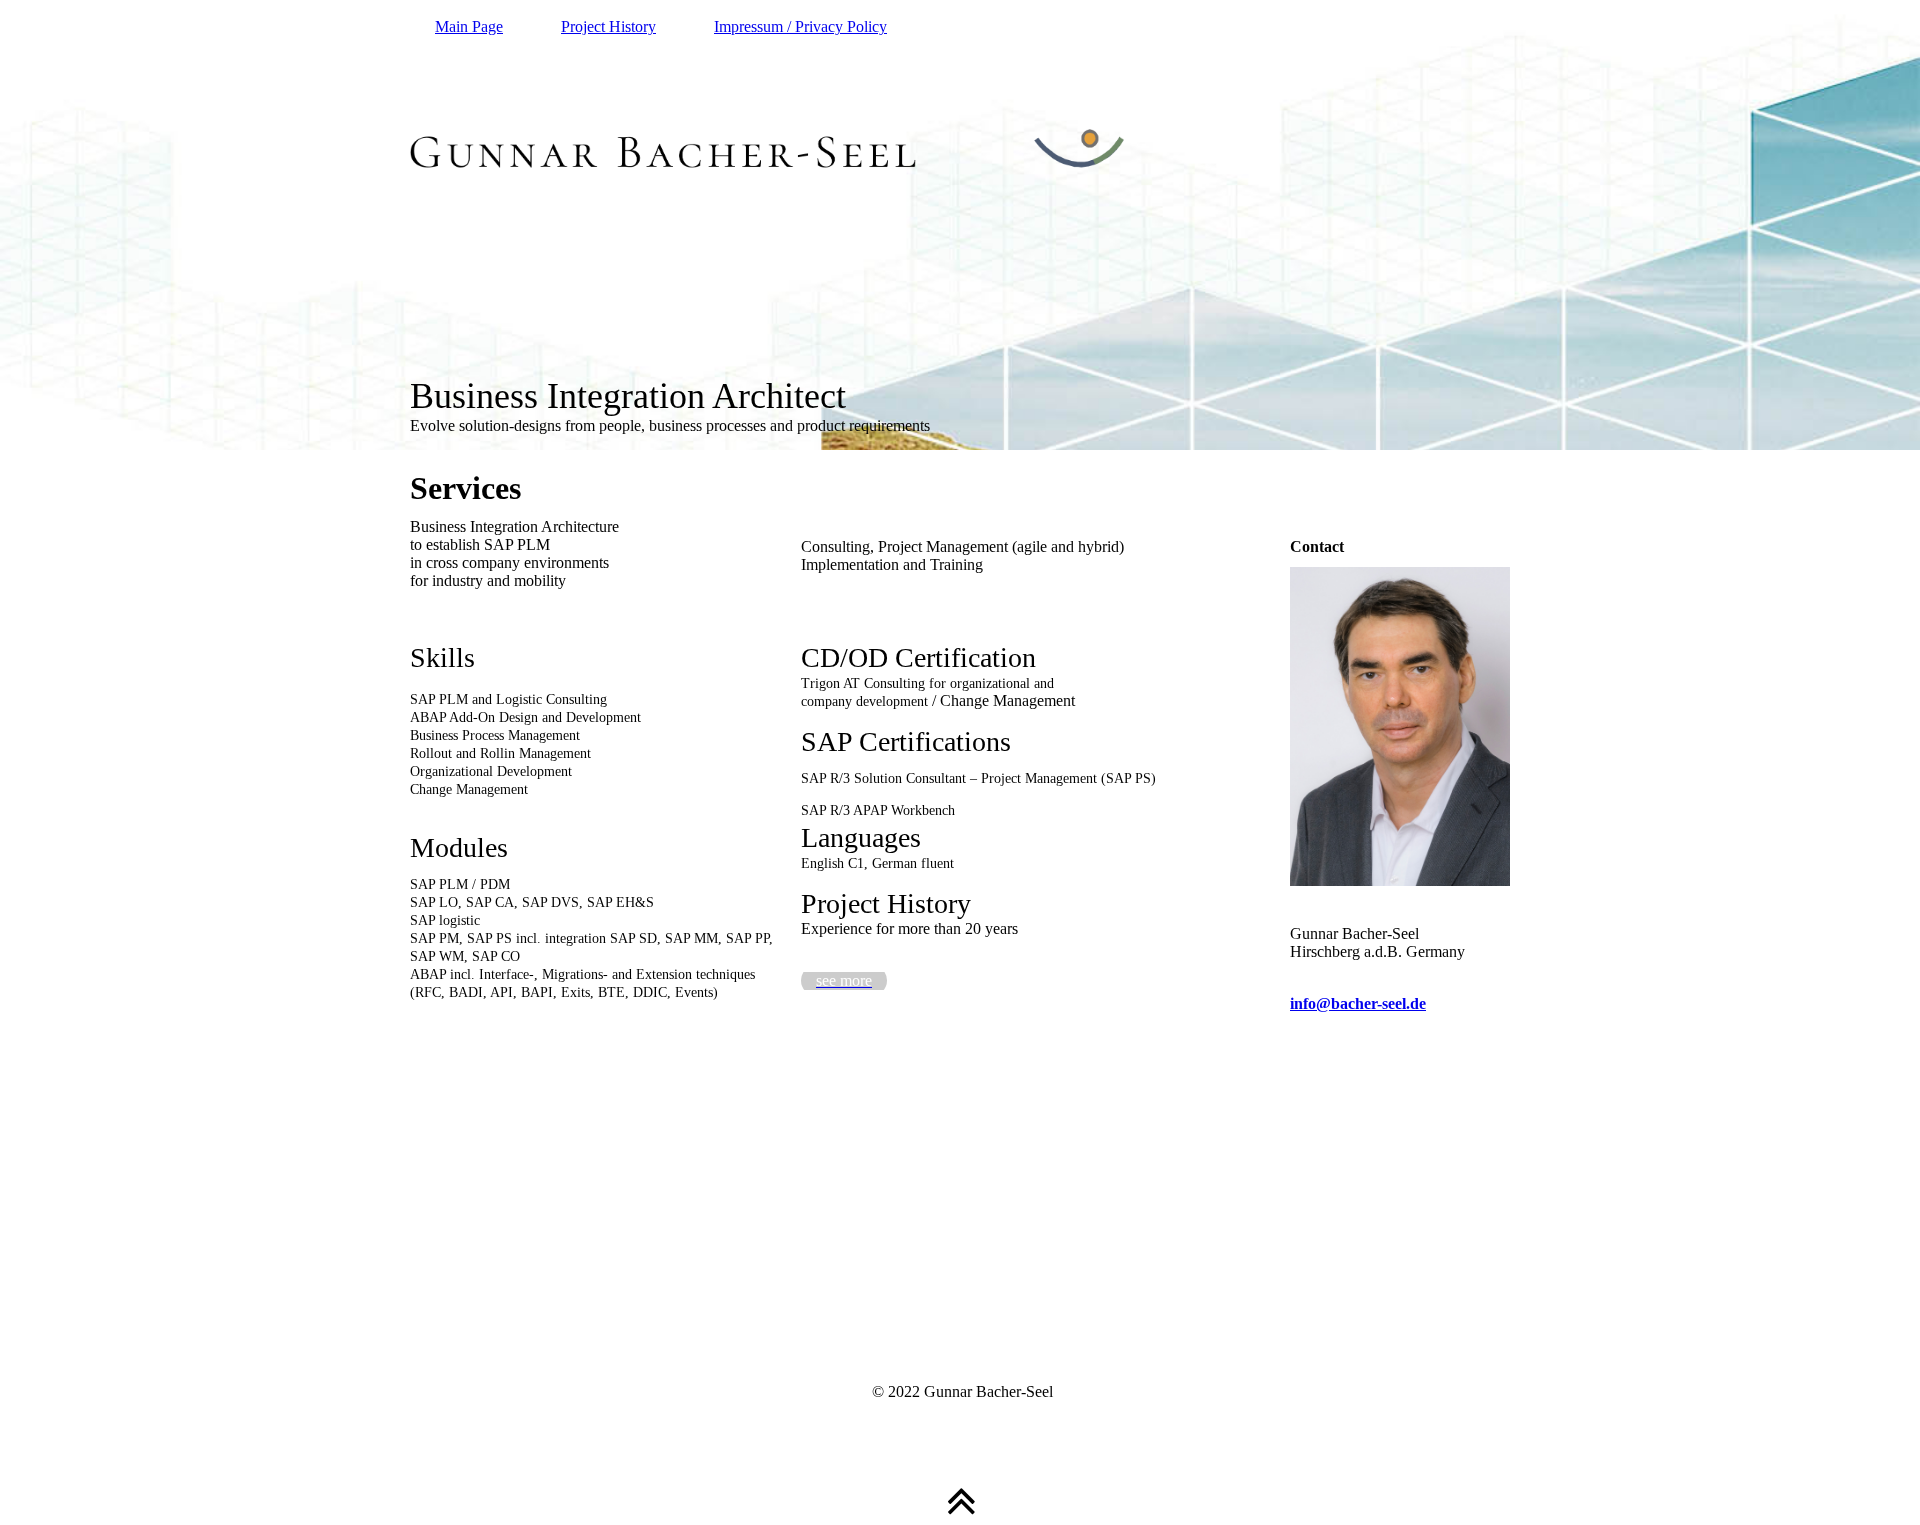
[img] (960, 225)
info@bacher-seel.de (1358, 1003)
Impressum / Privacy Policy (800, 26)
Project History (608, 26)
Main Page (469, 26)
